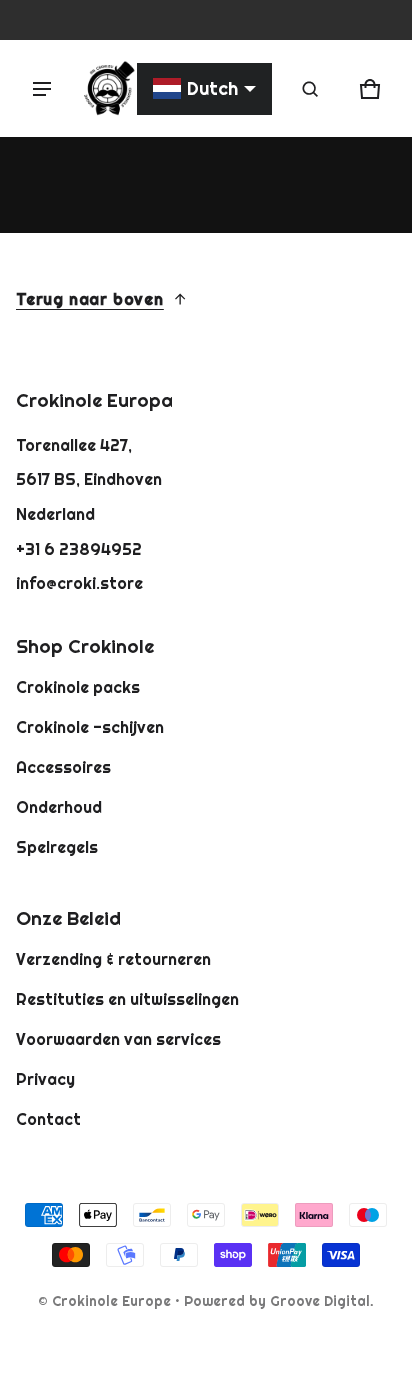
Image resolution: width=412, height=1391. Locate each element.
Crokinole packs (78, 687)
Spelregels (57, 847)
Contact (48, 1119)
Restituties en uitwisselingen (127, 999)
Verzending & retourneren (113, 959)
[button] (310, 89)
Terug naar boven (90, 299)
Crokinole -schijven (90, 727)
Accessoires (63, 767)
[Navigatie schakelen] (42, 89)
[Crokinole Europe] (108, 88)
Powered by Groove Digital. (279, 1301)
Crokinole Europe (111, 1301)
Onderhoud (59, 807)
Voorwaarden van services (118, 1039)
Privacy (45, 1079)
